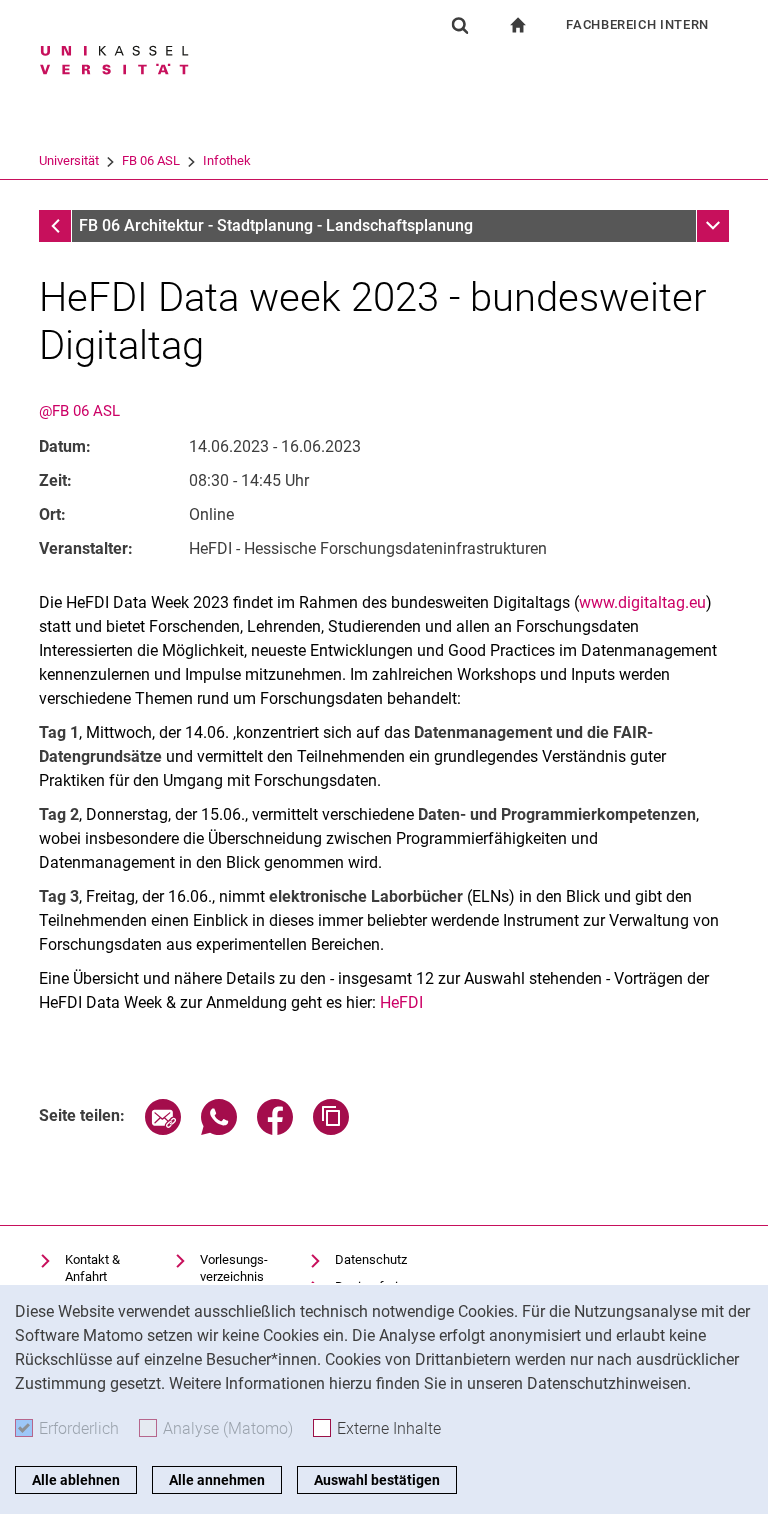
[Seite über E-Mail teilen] (163, 1129)
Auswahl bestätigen (377, 1480)
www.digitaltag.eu (642, 602)
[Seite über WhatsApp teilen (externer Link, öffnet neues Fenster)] (219, 1129)
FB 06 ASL (151, 160)
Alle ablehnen (76, 1480)
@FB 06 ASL (79, 411)
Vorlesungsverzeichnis (234, 1268)
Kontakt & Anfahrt (92, 1268)
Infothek (227, 160)
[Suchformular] (460, 25)
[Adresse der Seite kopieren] (331, 1129)
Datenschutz (371, 1259)
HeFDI (399, 1002)
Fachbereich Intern (637, 24)
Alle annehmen (217, 1480)
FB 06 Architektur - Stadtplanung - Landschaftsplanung (276, 225)
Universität (69, 160)
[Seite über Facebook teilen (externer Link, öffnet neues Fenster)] (275, 1129)
